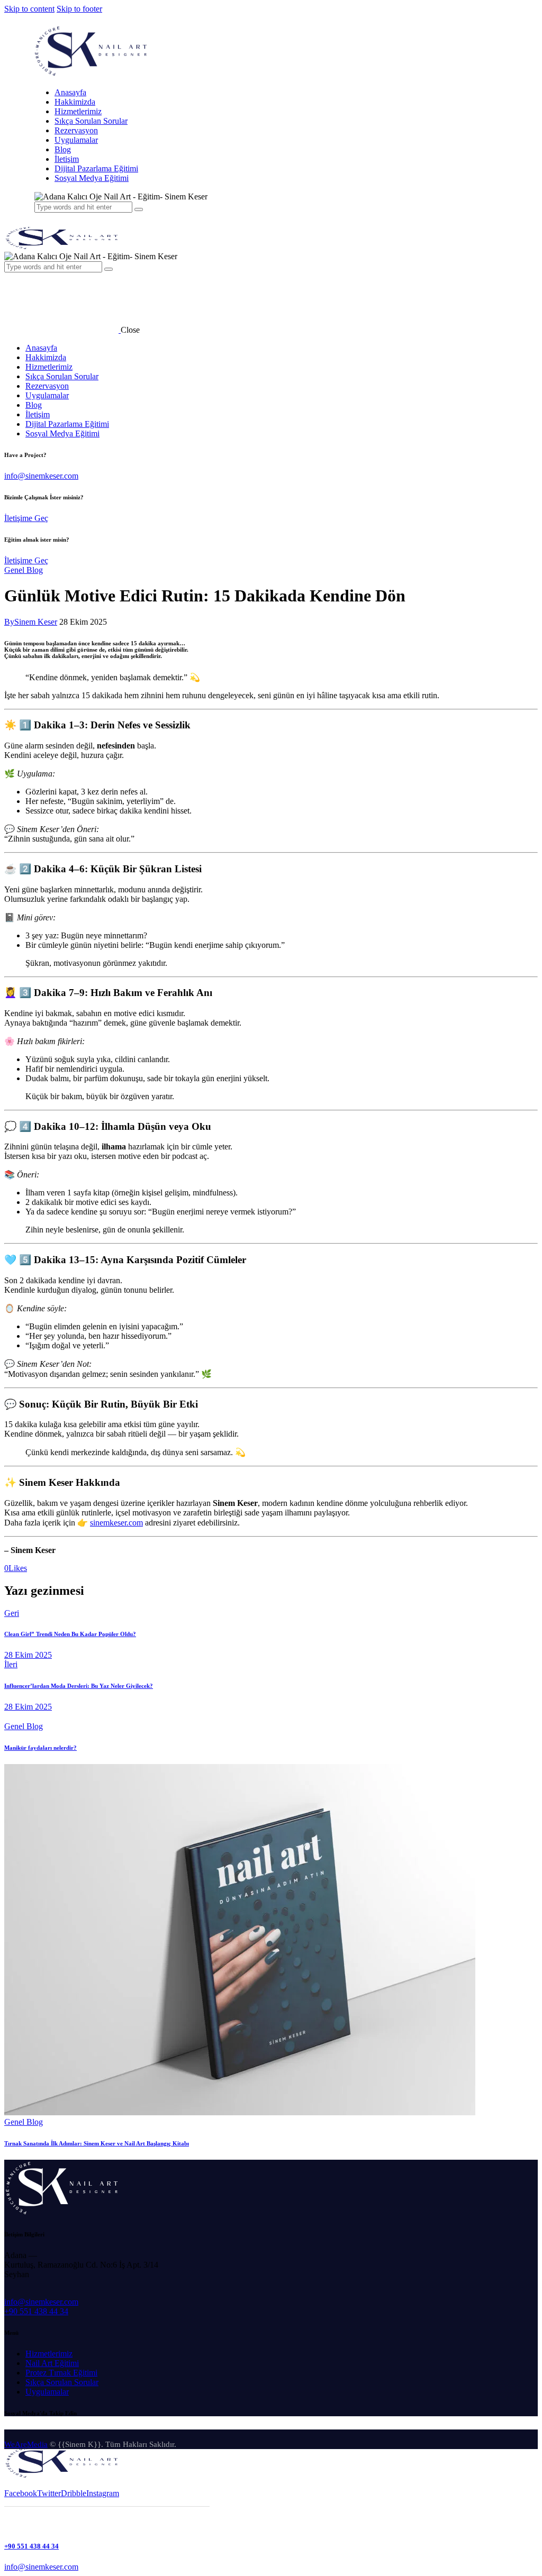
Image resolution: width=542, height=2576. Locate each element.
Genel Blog (24, 570)
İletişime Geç (26, 518)
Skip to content (29, 9)
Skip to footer (79, 9)
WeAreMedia (26, 2444)
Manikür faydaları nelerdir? (40, 1748)
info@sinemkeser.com (41, 476)
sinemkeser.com (116, 1523)
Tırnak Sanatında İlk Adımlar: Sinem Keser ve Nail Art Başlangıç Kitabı (97, 2143)
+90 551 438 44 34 (36, 2311)
